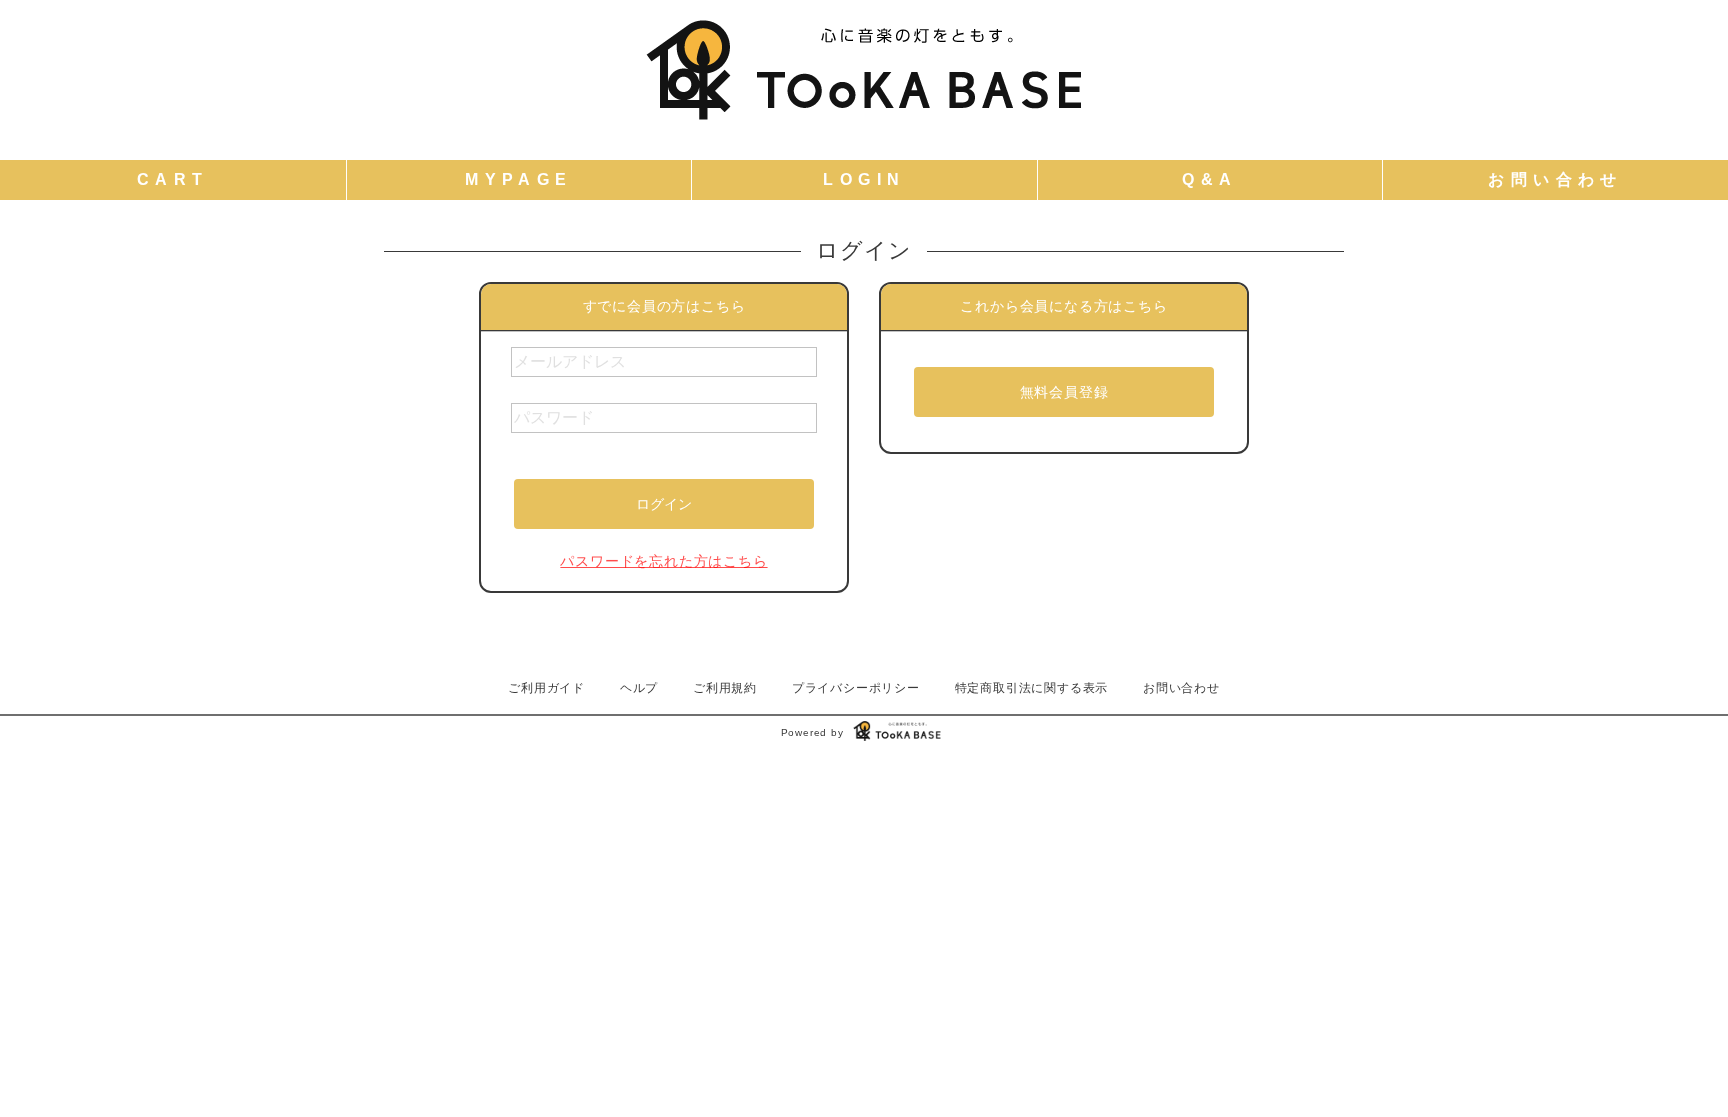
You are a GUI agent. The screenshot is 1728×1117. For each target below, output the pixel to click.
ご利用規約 (725, 688)
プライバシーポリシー (856, 688)
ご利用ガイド (546, 688)
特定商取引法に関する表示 (1032, 688)
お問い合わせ (1181, 688)
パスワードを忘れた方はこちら (663, 561)
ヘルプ (639, 688)
